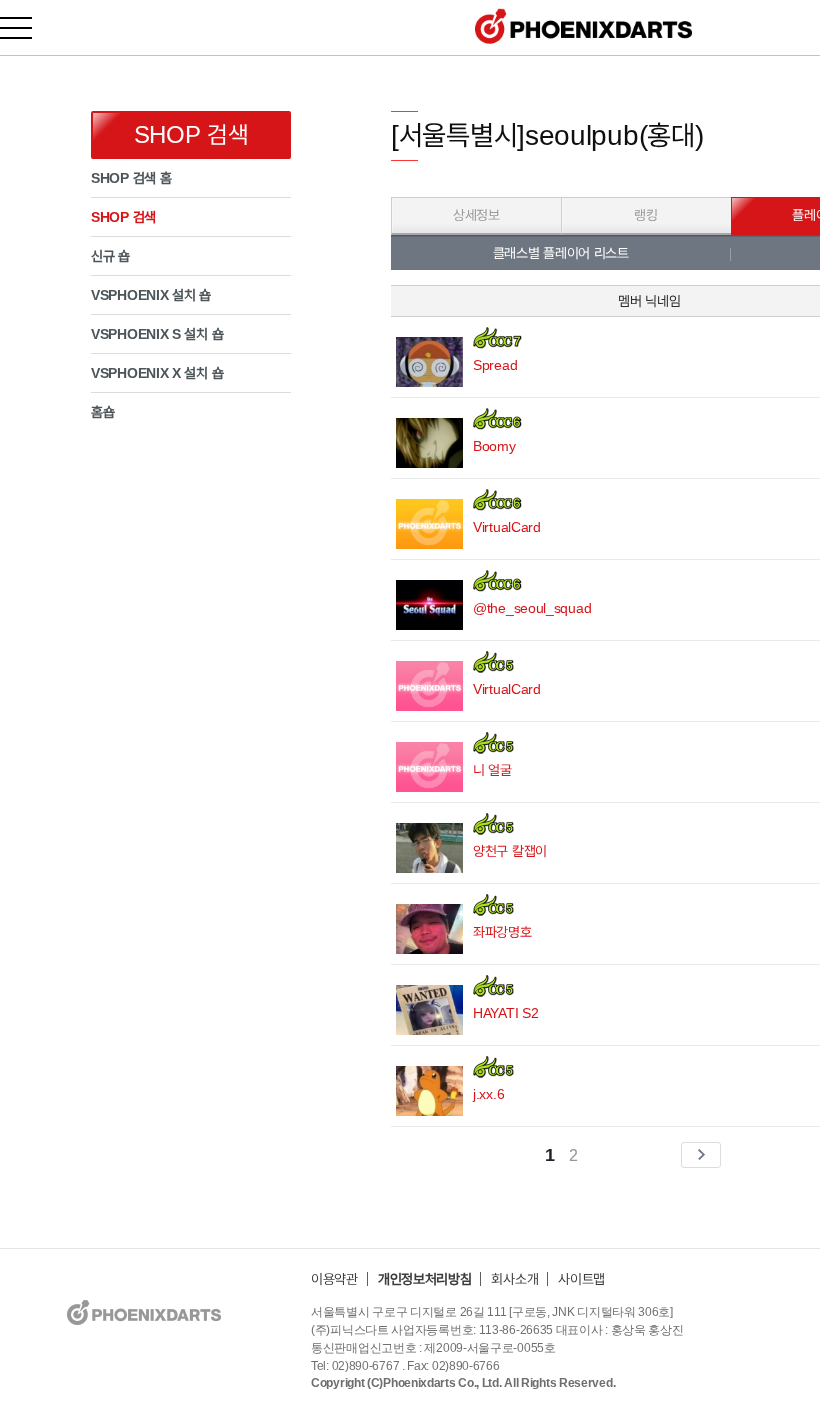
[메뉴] (27, 27)
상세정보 (476, 215)
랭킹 (645, 215)
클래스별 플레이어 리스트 (561, 253)
